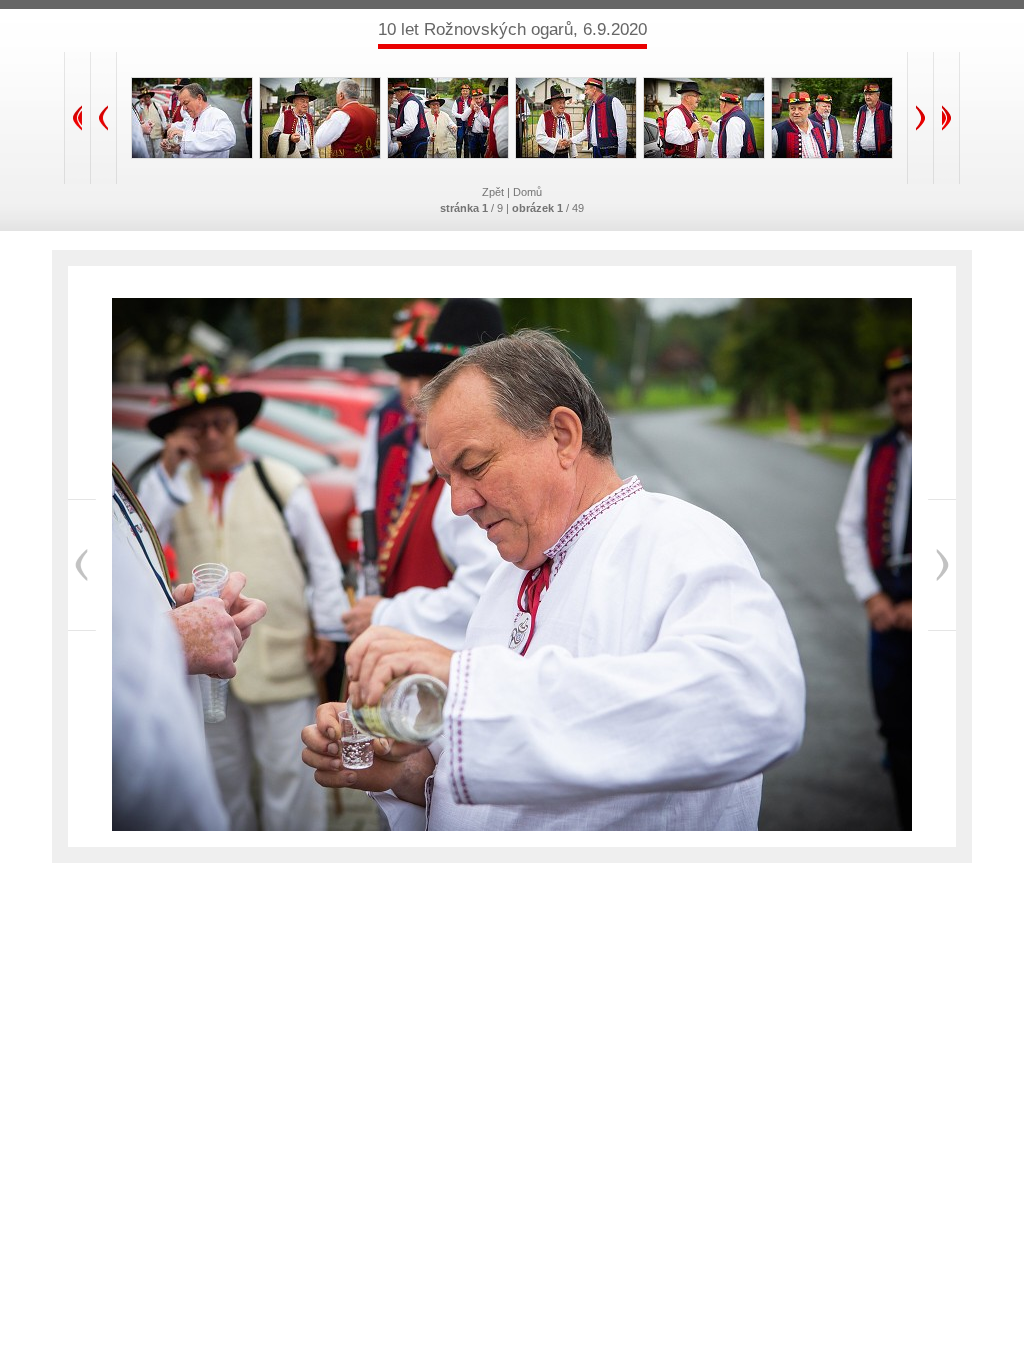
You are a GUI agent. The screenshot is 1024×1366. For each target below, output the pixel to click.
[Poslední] (946, 118)
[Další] (920, 118)
